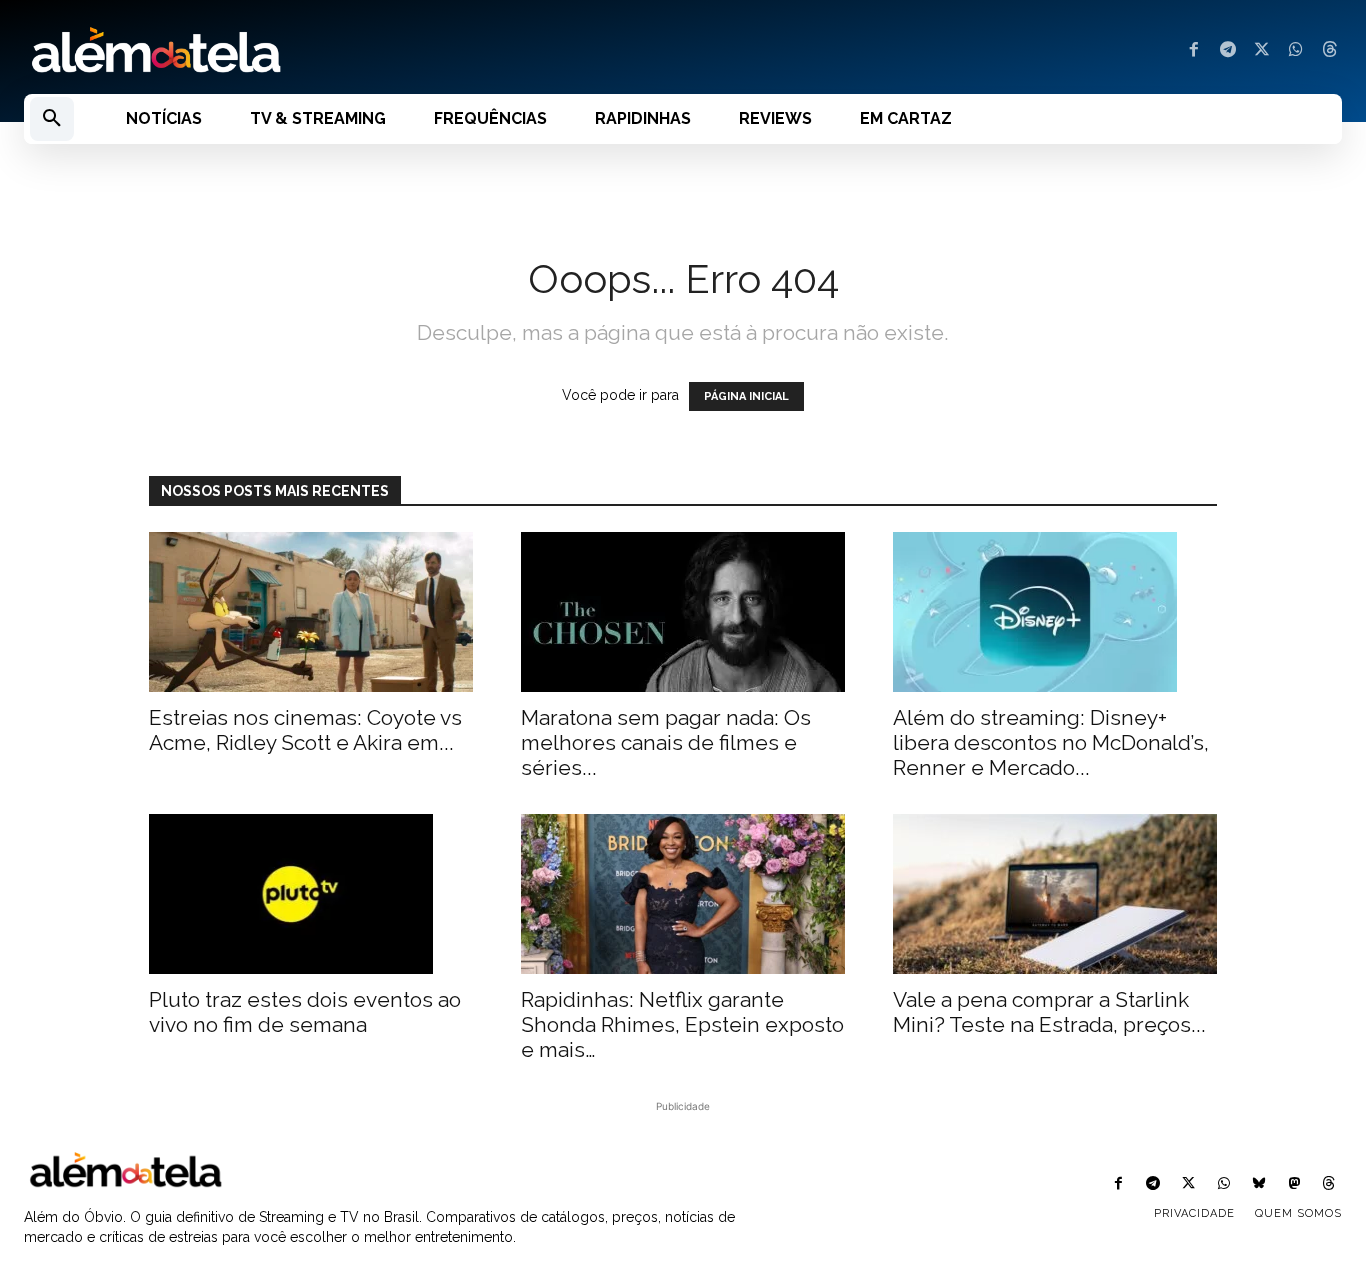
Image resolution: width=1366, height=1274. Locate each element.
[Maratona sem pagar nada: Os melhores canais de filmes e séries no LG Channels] (683, 612)
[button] (52, 119)
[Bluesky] (1258, 1184)
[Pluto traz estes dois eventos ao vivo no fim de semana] (311, 894)
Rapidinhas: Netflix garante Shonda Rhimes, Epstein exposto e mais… (682, 1024)
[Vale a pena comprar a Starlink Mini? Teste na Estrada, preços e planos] (1055, 894)
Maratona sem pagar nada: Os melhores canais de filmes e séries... (666, 742)
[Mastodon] (1294, 1184)
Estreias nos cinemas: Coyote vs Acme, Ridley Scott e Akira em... (305, 730)
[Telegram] (1228, 51)
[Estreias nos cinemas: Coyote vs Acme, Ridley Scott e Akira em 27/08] (311, 612)
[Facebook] (1194, 51)
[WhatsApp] (1296, 51)
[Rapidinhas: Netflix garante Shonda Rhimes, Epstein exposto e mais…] (683, 894)
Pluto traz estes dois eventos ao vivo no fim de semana (305, 1012)
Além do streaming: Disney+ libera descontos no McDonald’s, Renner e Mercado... (1051, 742)
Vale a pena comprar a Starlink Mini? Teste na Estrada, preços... (1049, 1012)
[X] (1262, 51)
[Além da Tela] (341, 51)
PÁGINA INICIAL (746, 396)
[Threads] (1330, 51)
